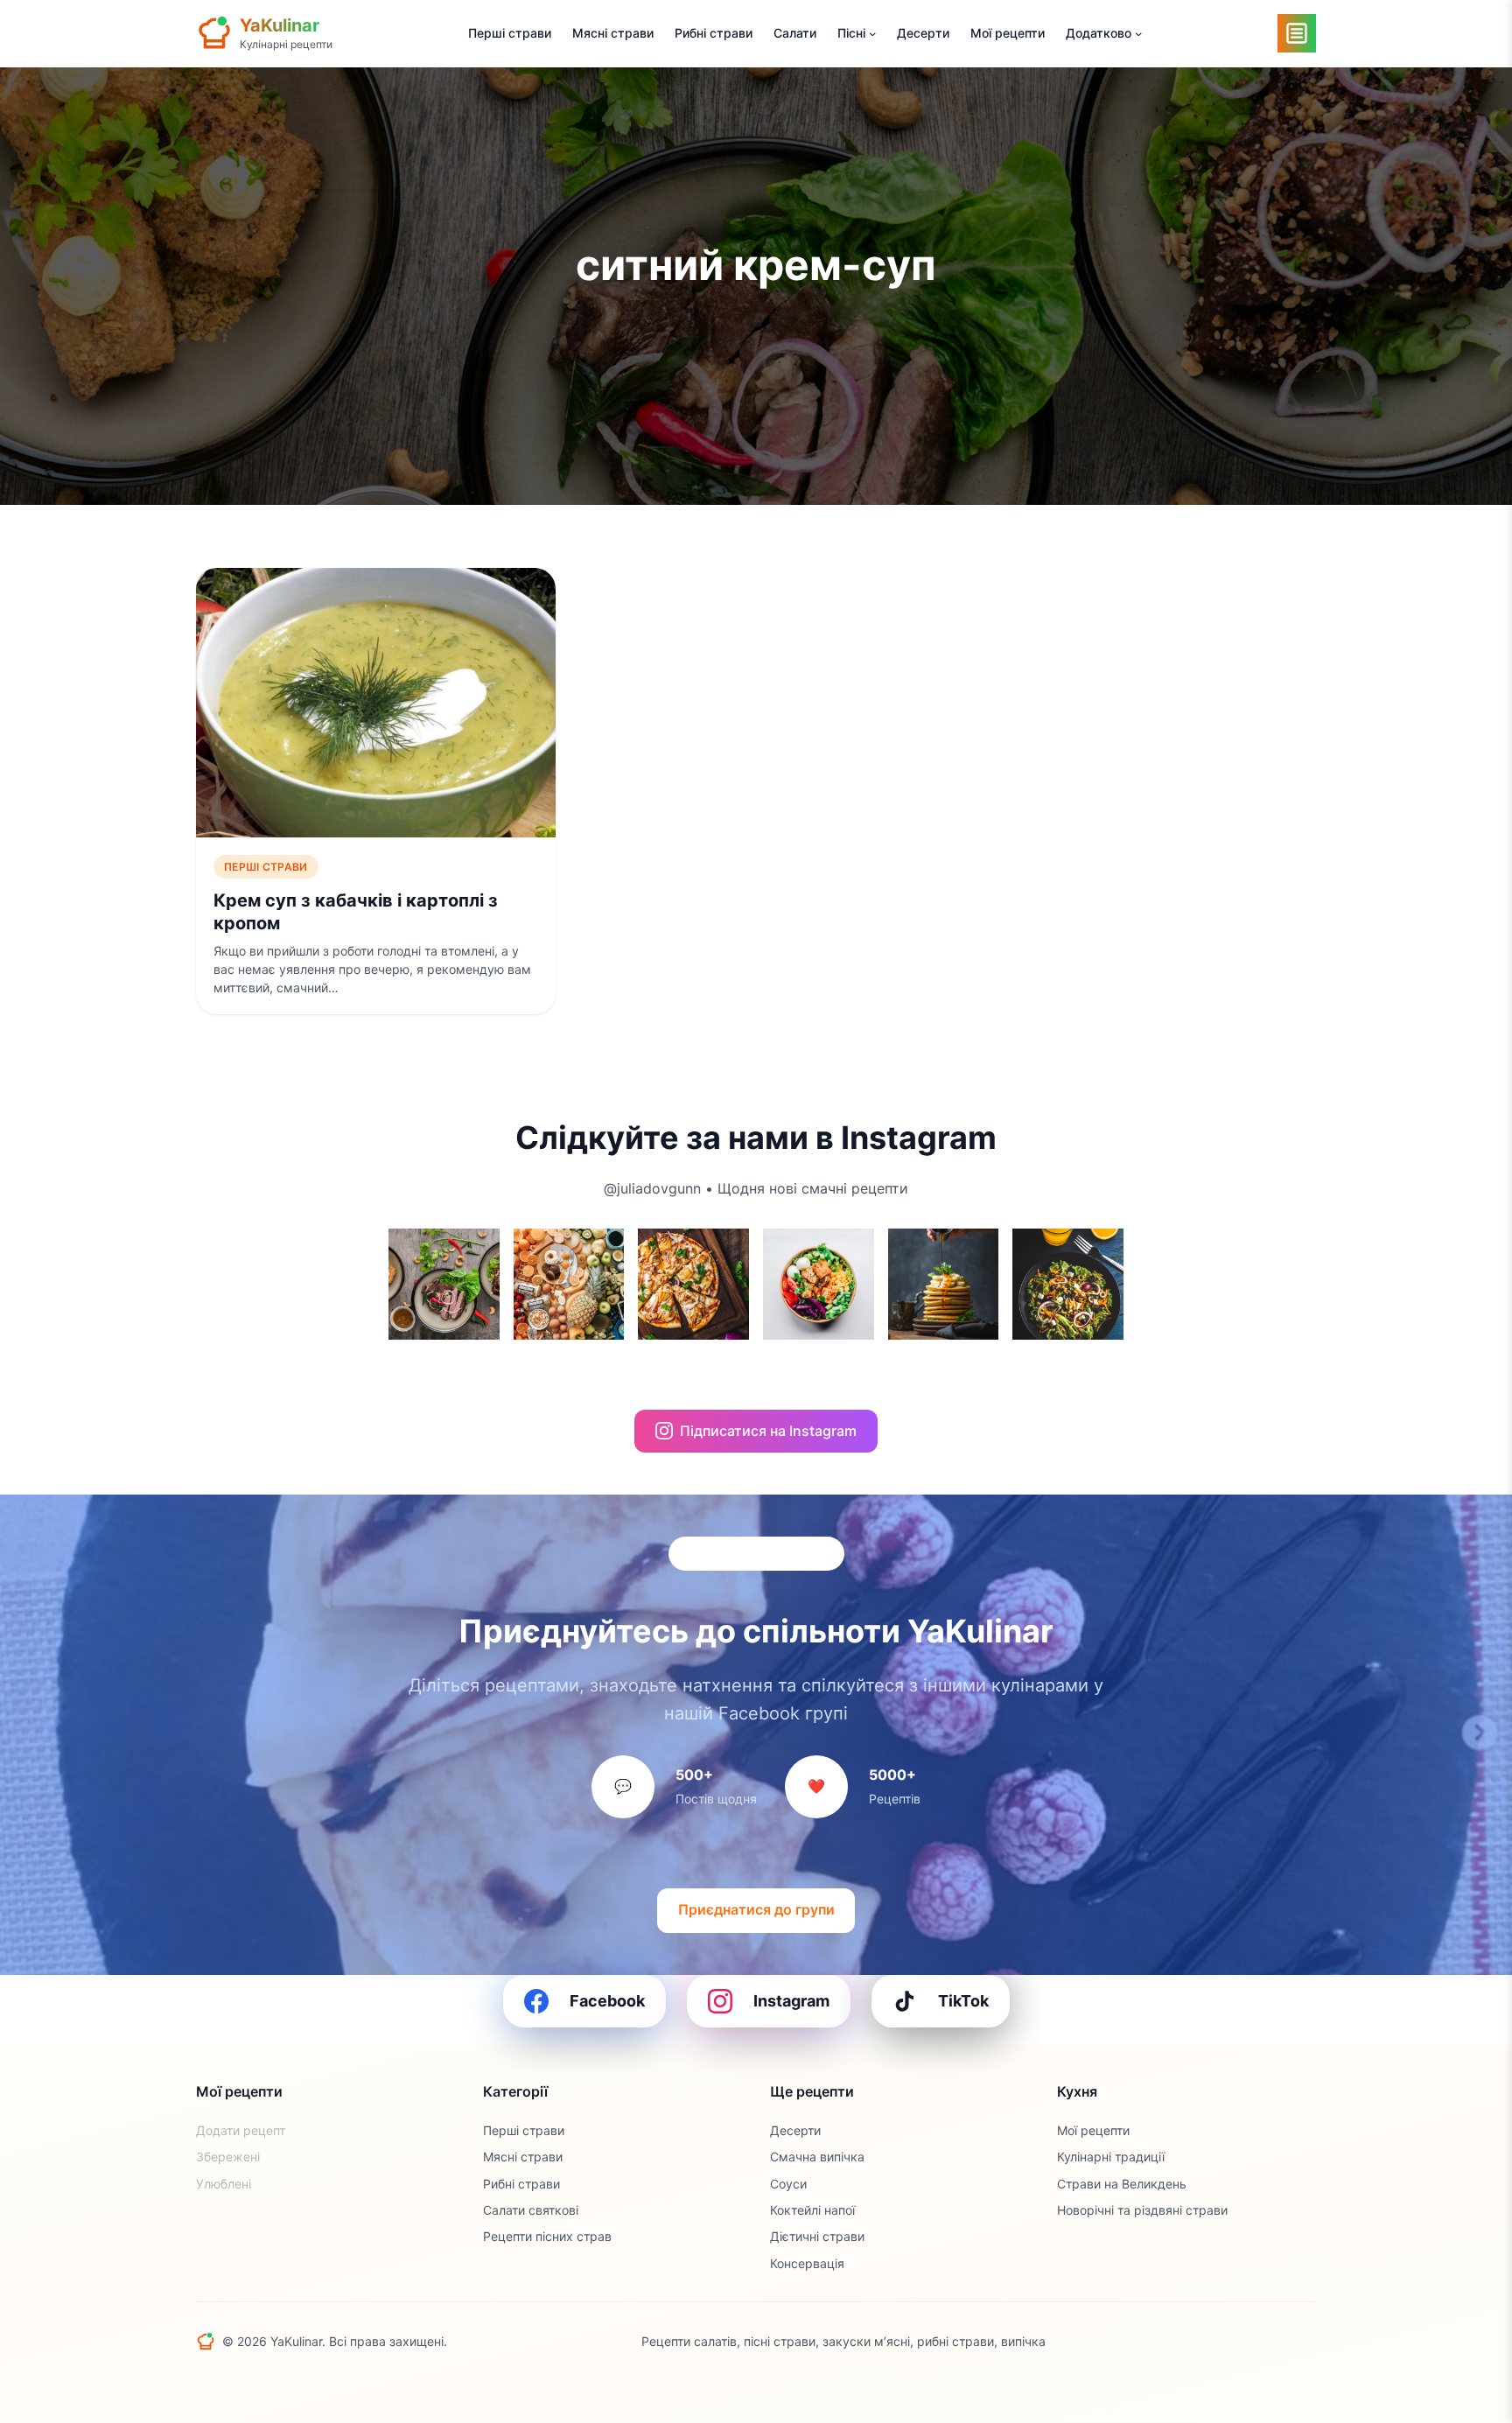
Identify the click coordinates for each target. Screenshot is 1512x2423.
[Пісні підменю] (872, 33)
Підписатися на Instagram (768, 1431)
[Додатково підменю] (1138, 33)
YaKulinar (280, 25)
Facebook (607, 2001)
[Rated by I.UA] (1277, 2342)
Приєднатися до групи (756, 1909)
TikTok (963, 2001)
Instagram (791, 2001)
